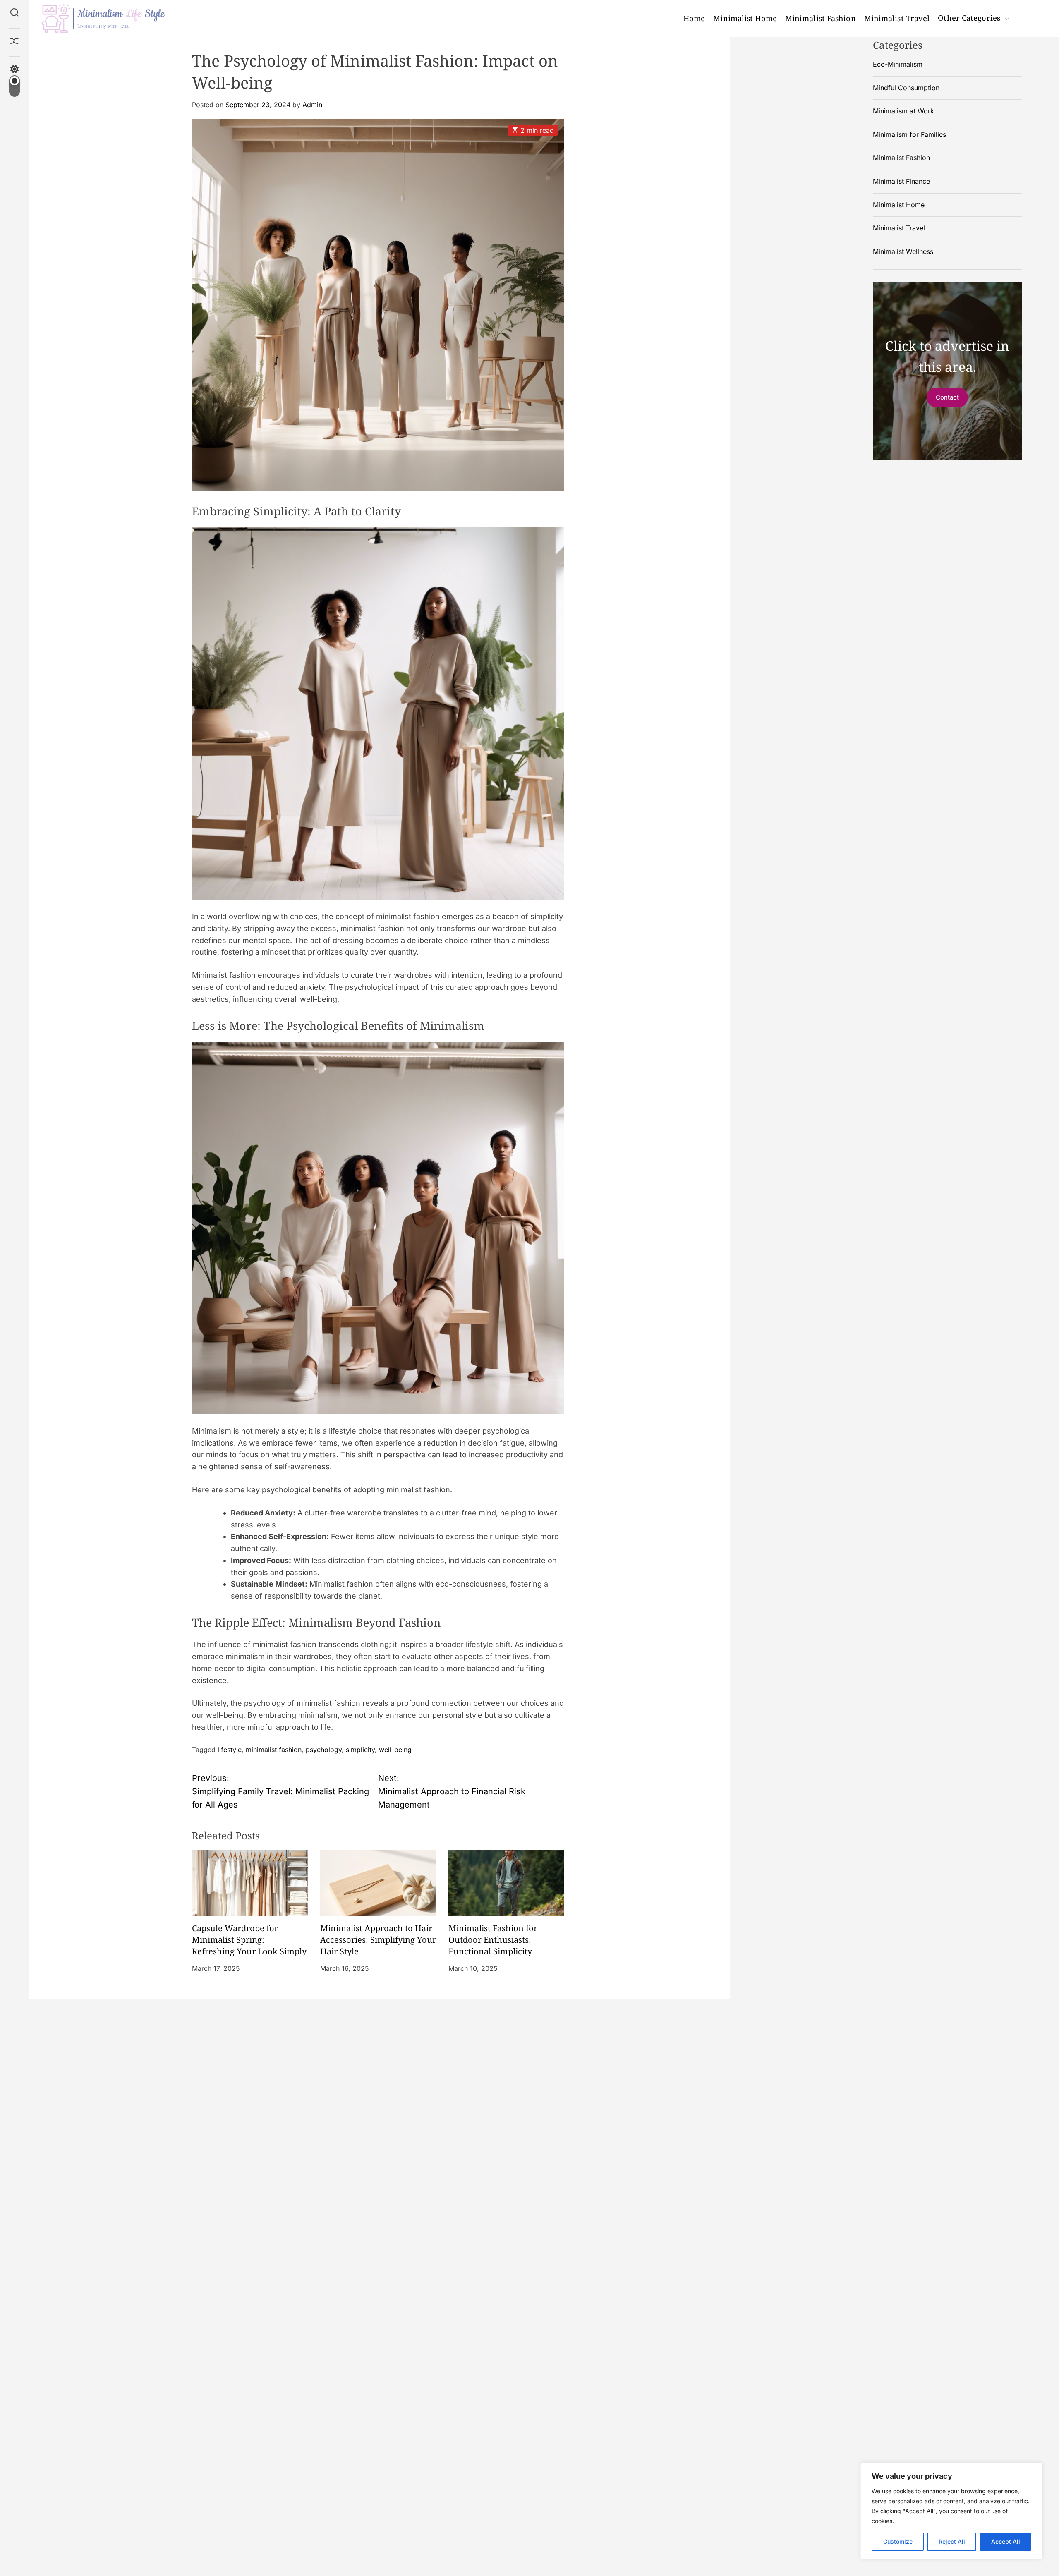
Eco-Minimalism (898, 64)
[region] (951, 2511)
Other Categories (969, 18)
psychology (324, 1750)
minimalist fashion (274, 1750)
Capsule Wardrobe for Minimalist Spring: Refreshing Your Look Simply (249, 1940)
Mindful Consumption (906, 88)
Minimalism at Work (903, 111)
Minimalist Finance (901, 181)
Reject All (952, 2541)
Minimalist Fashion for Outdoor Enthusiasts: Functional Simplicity (493, 1940)
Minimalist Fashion (821, 18)
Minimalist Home (745, 18)
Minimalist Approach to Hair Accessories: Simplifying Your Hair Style (378, 1940)
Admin (312, 105)
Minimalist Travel (897, 18)
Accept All (1006, 2541)
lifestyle (230, 1750)
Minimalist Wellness (903, 251)
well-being (395, 1750)
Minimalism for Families (909, 134)
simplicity (360, 1750)
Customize (898, 2541)
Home (694, 18)
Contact (947, 397)
